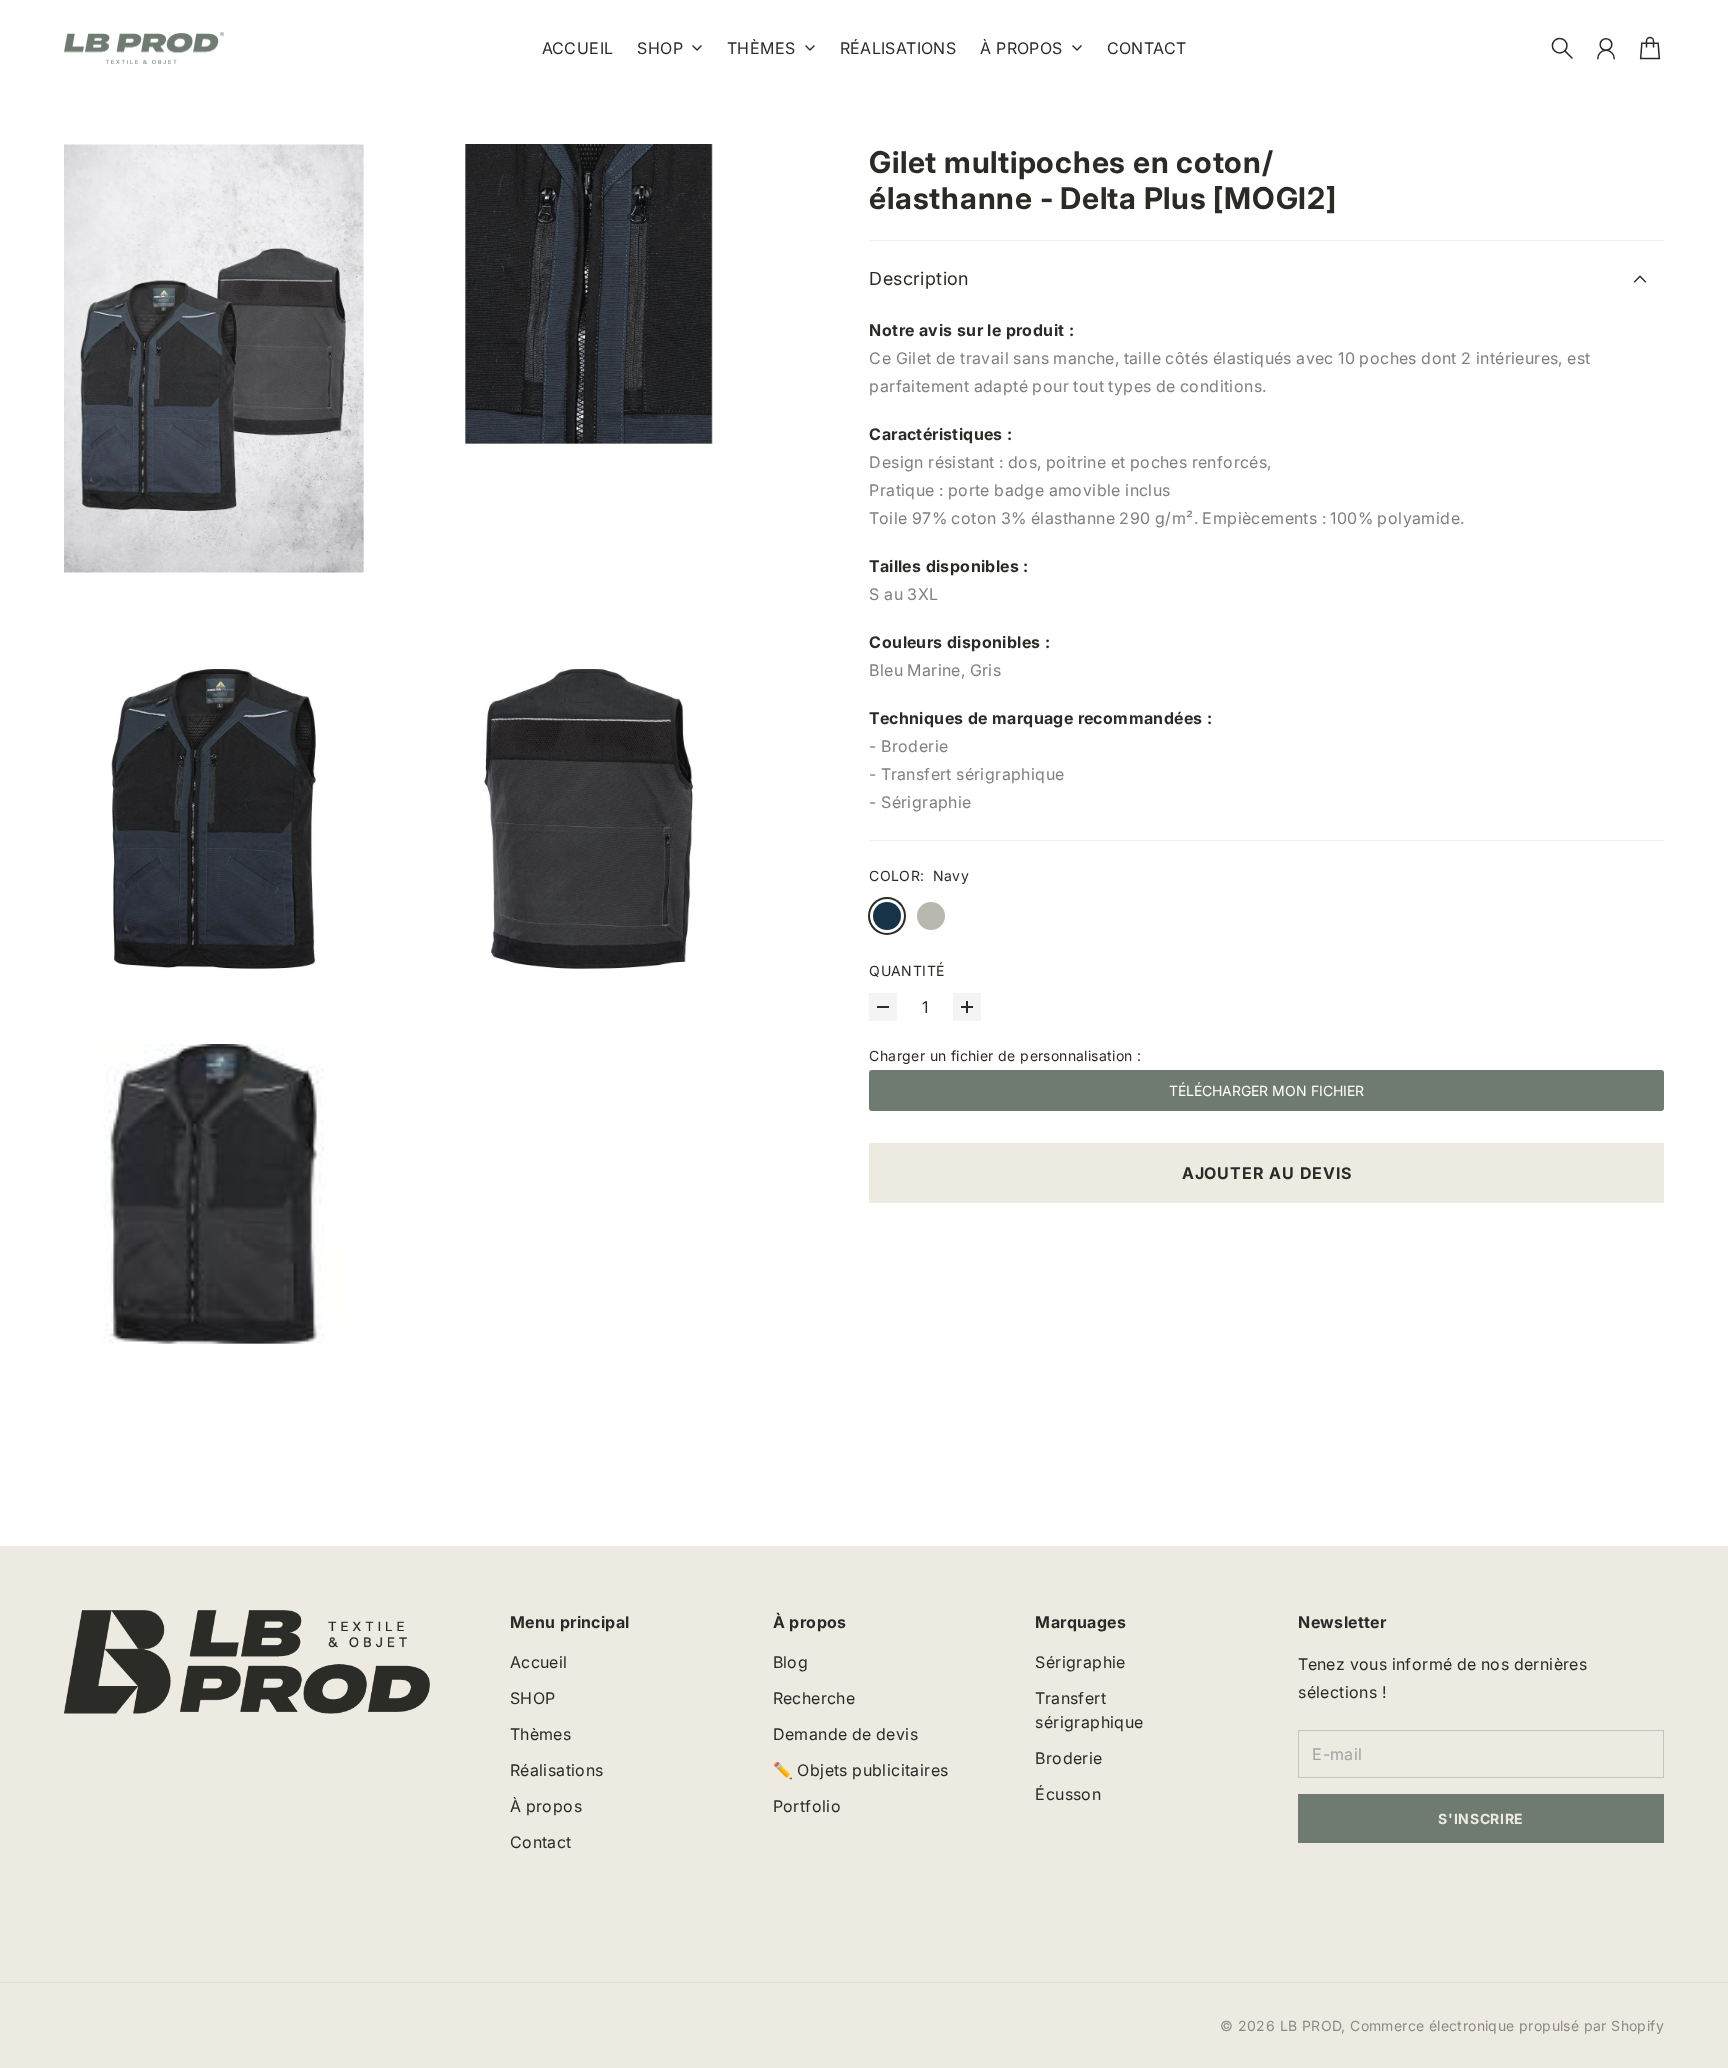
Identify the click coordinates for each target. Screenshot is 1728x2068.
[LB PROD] (144, 48)
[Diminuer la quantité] (883, 1007)
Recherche (814, 1698)
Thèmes (761, 49)
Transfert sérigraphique (1089, 1710)
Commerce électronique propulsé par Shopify (1507, 2025)
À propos (1021, 49)
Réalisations (557, 1770)
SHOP (660, 49)
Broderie (1068, 1758)
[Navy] (887, 916)
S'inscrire (1481, 1818)
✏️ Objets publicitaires (861, 1770)
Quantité (906, 970)
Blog (791, 1662)
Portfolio (807, 1806)
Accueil (539, 1662)
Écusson (1068, 1794)
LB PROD (1311, 2025)
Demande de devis (845, 1734)
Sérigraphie (1080, 1662)
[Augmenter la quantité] (967, 1007)
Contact (541, 1842)
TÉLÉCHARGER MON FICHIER (1266, 1090)
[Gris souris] (931, 916)
